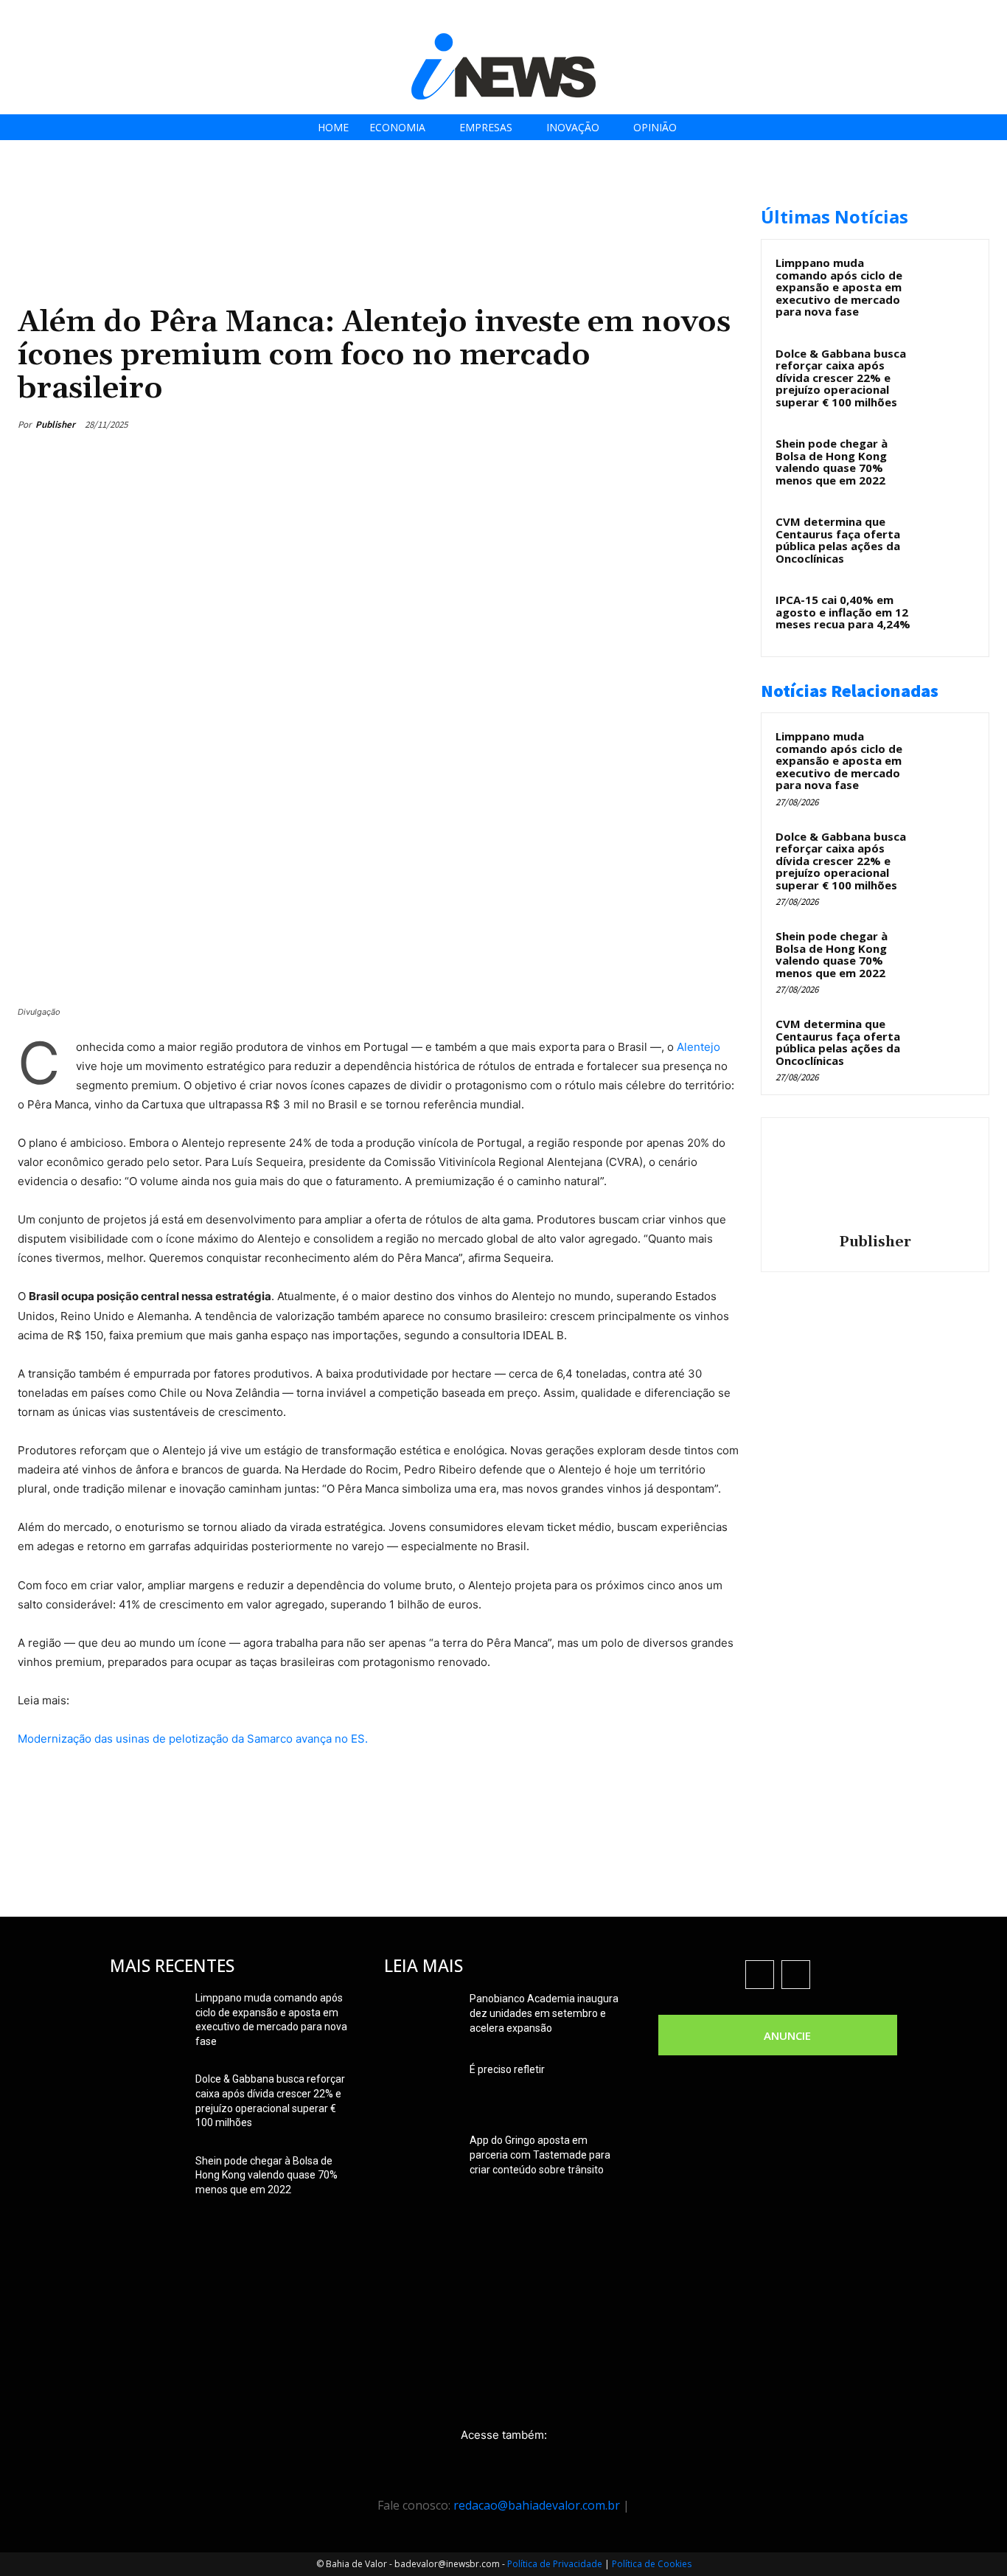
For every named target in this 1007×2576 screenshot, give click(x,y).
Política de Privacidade (555, 2564)
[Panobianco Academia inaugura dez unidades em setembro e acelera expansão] (421, 2017)
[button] (991, 16)
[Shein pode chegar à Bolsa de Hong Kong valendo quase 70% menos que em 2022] (949, 460)
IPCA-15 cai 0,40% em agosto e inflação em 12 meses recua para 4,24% (843, 612)
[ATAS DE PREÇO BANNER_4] (286, 199)
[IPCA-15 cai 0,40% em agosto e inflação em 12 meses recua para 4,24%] (949, 617)
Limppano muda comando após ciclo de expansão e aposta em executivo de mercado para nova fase (839, 287)
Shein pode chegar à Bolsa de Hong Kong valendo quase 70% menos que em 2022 (832, 462)
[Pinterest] (655, 424)
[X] (948, 17)
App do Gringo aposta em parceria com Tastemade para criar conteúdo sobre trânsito (540, 2155)
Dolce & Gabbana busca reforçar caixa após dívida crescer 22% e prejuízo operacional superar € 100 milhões (841, 378)
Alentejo (698, 1047)
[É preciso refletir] (421, 2088)
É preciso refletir (507, 2069)
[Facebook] (881, 17)
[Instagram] (914, 17)
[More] (723, 424)
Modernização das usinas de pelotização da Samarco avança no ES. (193, 1739)
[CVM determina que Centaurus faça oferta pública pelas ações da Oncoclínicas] (949, 538)
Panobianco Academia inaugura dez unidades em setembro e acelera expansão (544, 2013)
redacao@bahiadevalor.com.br (537, 2505)
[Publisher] (875, 1178)
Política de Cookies (652, 2564)
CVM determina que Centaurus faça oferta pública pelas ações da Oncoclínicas (838, 540)
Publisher (55, 424)
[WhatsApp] (689, 424)
